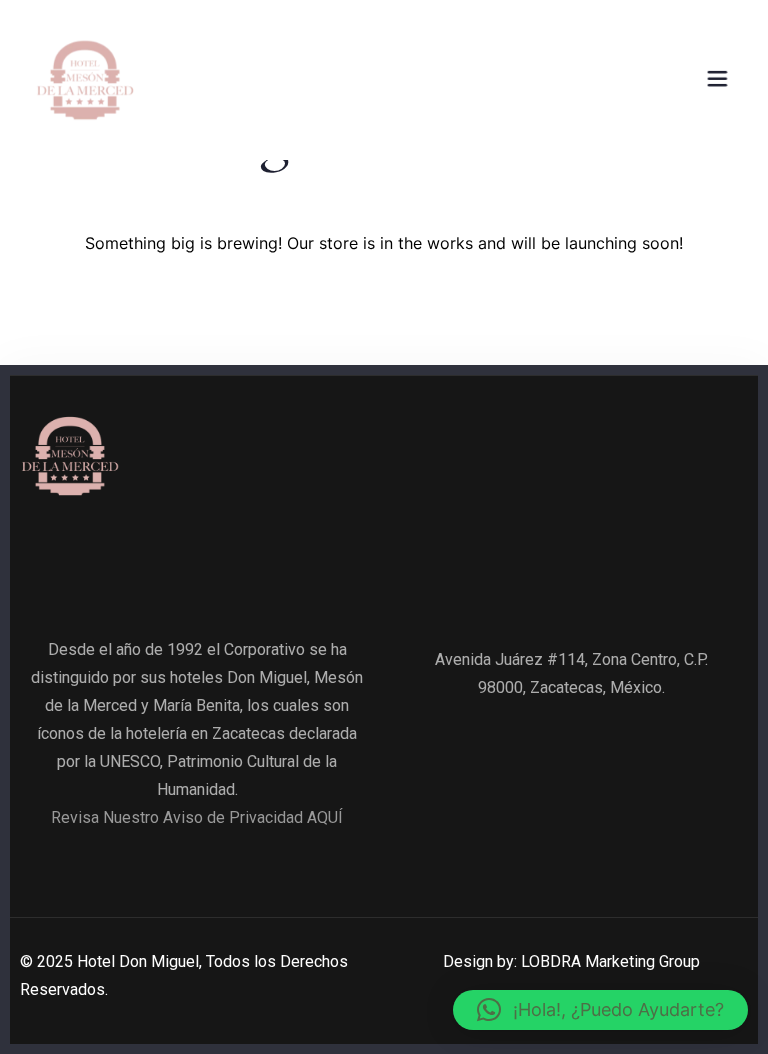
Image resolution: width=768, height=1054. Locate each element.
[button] (600, 1010)
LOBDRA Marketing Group (610, 961)
